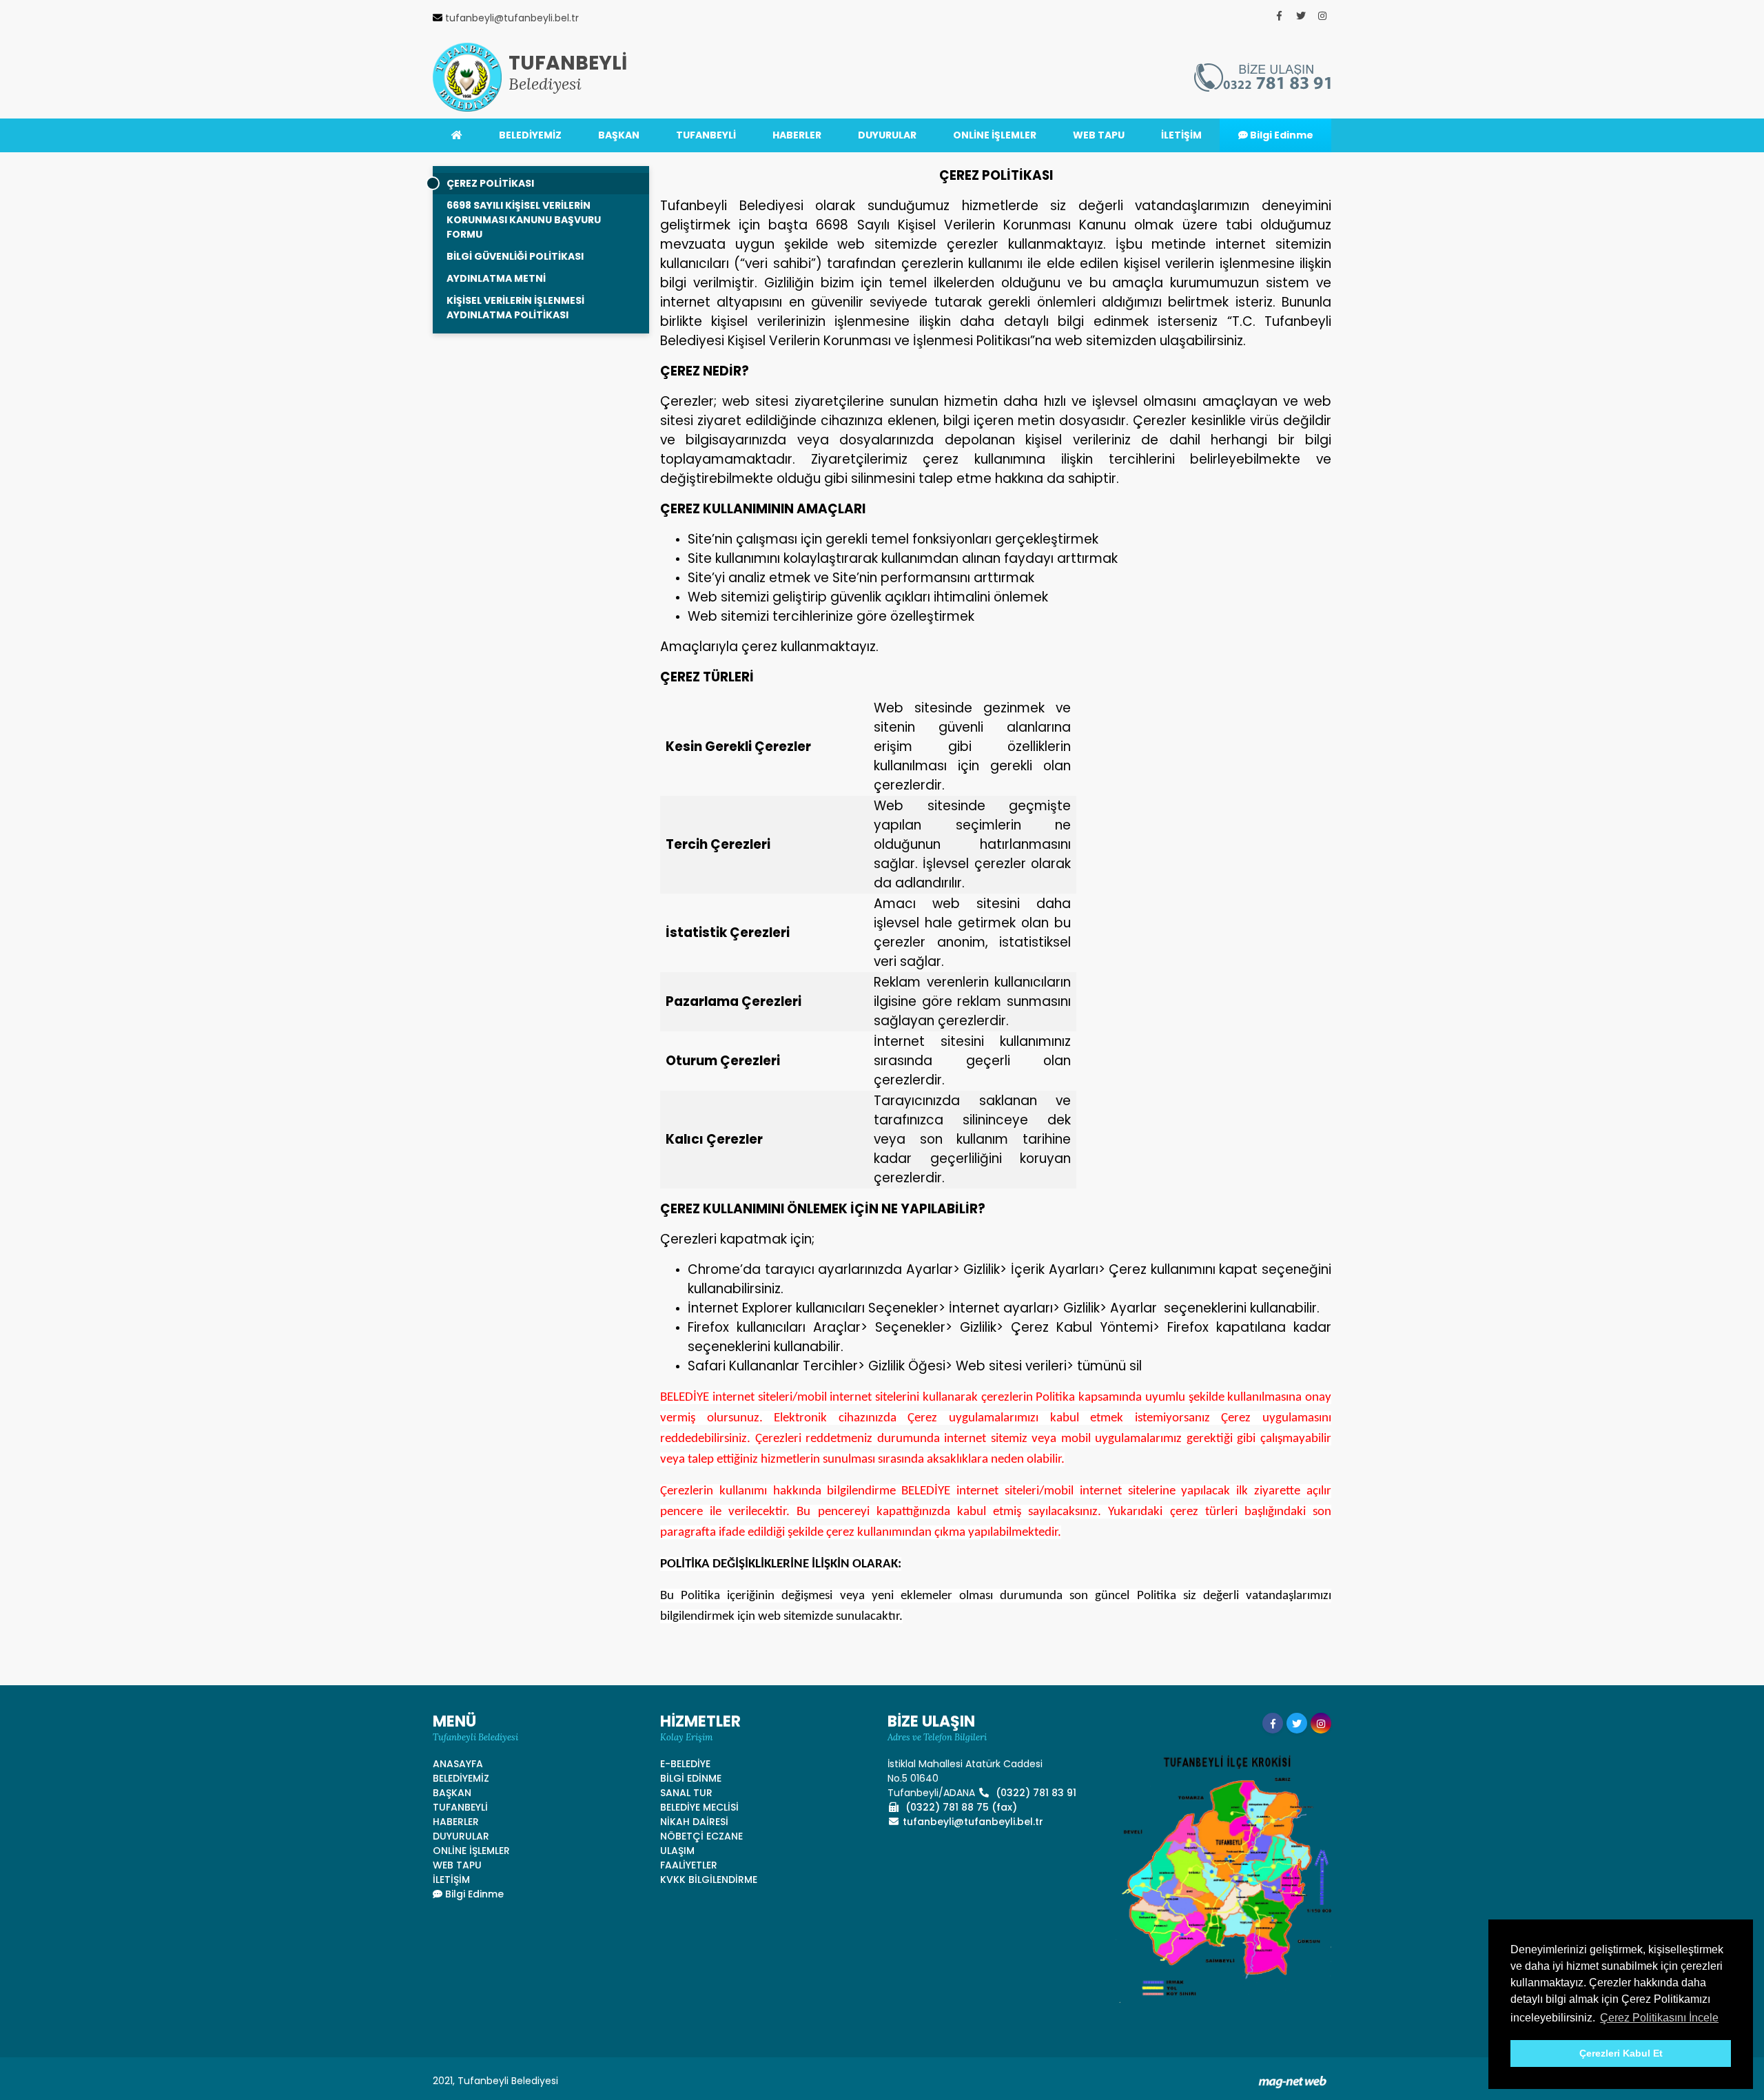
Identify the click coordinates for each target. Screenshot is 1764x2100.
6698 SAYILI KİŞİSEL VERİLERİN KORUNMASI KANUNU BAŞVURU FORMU (524, 220)
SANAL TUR (686, 1793)
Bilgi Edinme (1281, 135)
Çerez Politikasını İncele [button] (1659, 2018)
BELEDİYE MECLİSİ (699, 1807)
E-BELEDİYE (685, 1764)
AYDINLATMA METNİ (496, 278)
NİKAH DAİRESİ (694, 1822)
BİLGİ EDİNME (691, 1778)
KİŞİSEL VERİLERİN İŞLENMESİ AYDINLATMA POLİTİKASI (515, 308)
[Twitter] (1301, 16)
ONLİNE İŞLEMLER (995, 135)
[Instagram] (1322, 16)
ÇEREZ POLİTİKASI (490, 183)
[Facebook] (1280, 16)
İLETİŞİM (1181, 135)
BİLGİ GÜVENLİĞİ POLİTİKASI (515, 256)
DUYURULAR (887, 135)
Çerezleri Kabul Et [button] (1621, 2053)
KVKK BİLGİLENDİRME (709, 1880)
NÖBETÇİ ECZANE (701, 1836)
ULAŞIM (677, 1851)
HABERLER (797, 135)
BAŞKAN (619, 135)
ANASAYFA (458, 1764)
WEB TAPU (1099, 135)
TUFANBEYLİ (706, 135)
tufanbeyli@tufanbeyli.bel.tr (973, 1822)
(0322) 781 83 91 (1035, 1793)
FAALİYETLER (689, 1865)
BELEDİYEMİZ (530, 135)
